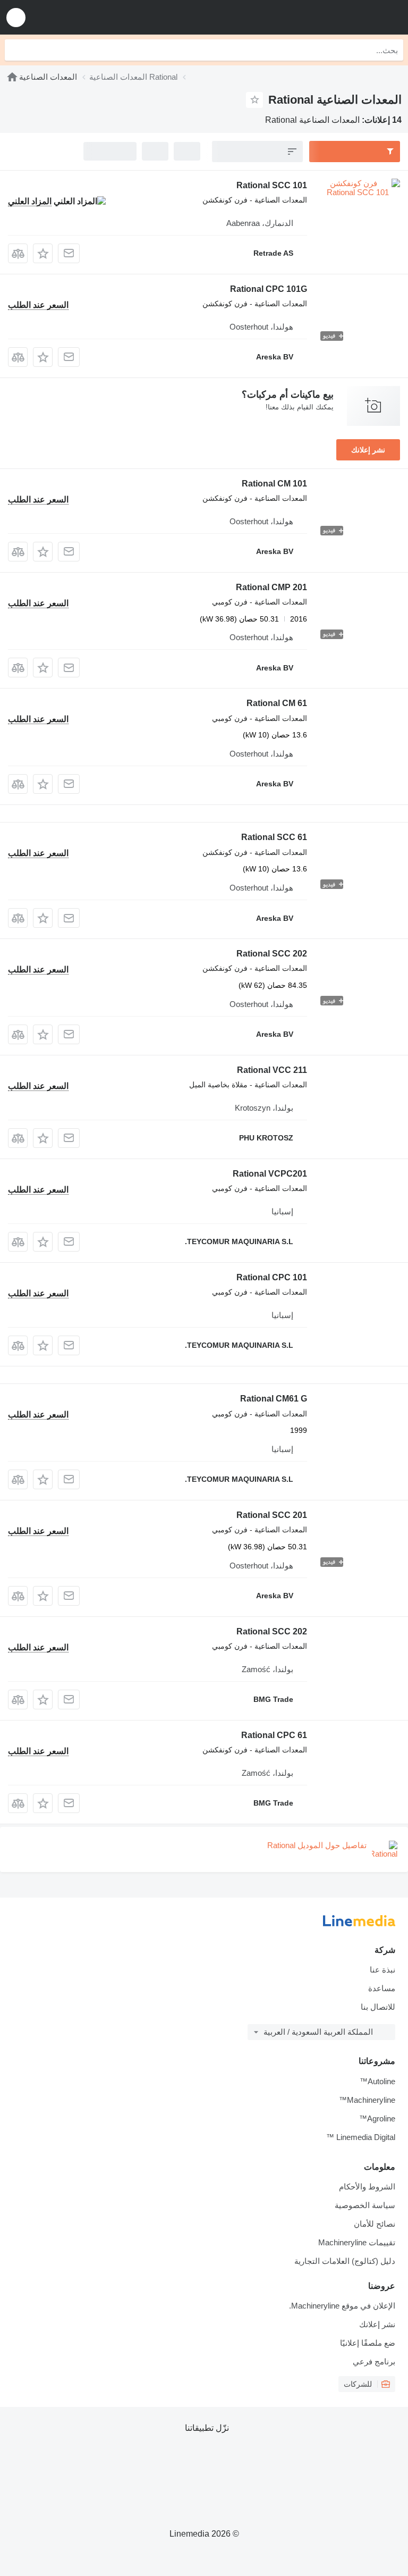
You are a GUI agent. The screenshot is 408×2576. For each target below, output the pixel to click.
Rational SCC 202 (272, 954)
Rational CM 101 (274, 484)
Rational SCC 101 (272, 185)
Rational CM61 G (274, 1399)
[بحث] (15, 50)
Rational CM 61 (277, 703)
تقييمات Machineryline (357, 2242)
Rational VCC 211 (272, 1070)
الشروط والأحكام (367, 2187)
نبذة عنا (382, 1970)
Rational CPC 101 (272, 1277)
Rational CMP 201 (271, 587)
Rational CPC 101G (269, 289)
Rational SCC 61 (274, 837)
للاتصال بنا (378, 2007)
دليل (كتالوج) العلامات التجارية (345, 2261)
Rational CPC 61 (274, 1735)
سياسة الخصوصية (365, 2205)
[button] (16, 17)
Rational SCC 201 (272, 1515)
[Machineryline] (12, 77)
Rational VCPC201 (270, 1174)
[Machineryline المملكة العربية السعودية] (334, 17)
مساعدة (382, 1988)
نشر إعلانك (368, 450)
